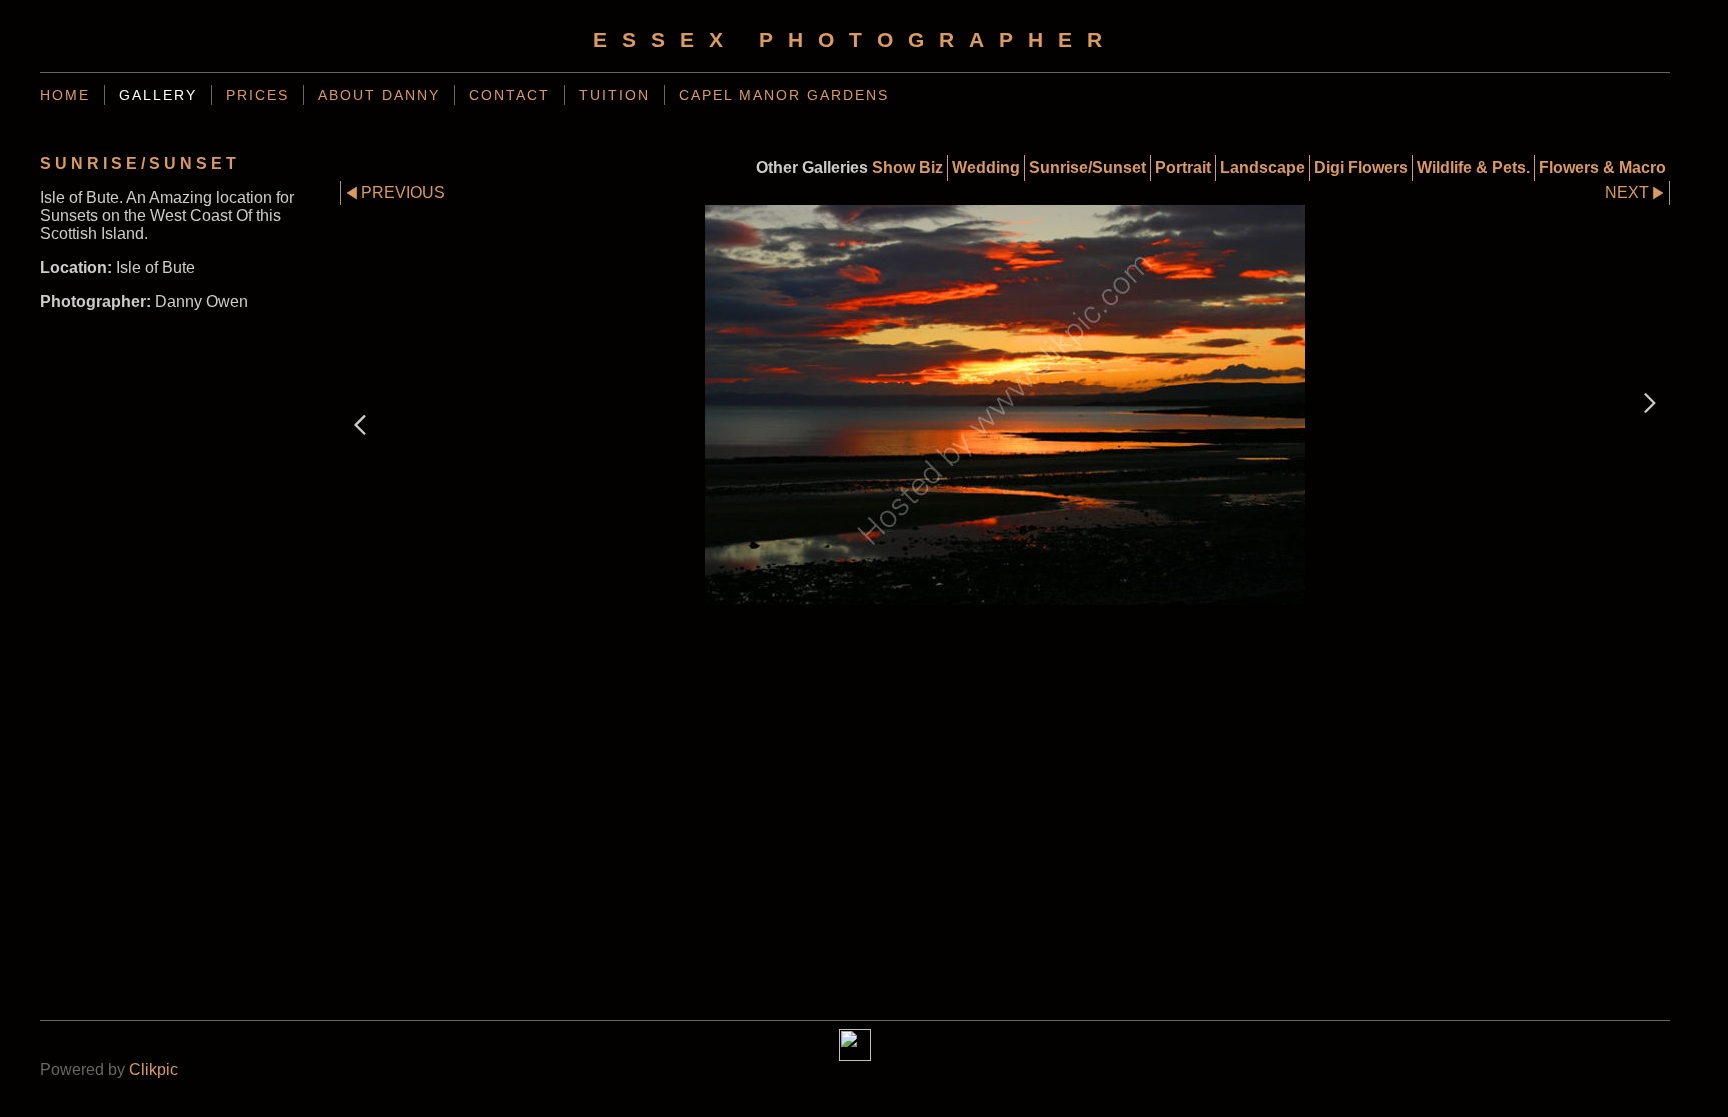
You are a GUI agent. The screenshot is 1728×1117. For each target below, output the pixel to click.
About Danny (379, 95)
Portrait (1183, 167)
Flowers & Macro (1602, 167)
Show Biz (907, 167)
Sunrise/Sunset (1087, 167)
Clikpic (153, 1069)
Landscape (1262, 167)
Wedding (986, 167)
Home (65, 95)
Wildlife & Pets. (1473, 167)
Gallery (158, 95)
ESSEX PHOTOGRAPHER (855, 39)
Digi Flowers (1361, 167)
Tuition (614, 95)
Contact (509, 95)
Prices (257, 95)
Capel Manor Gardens (784, 95)
